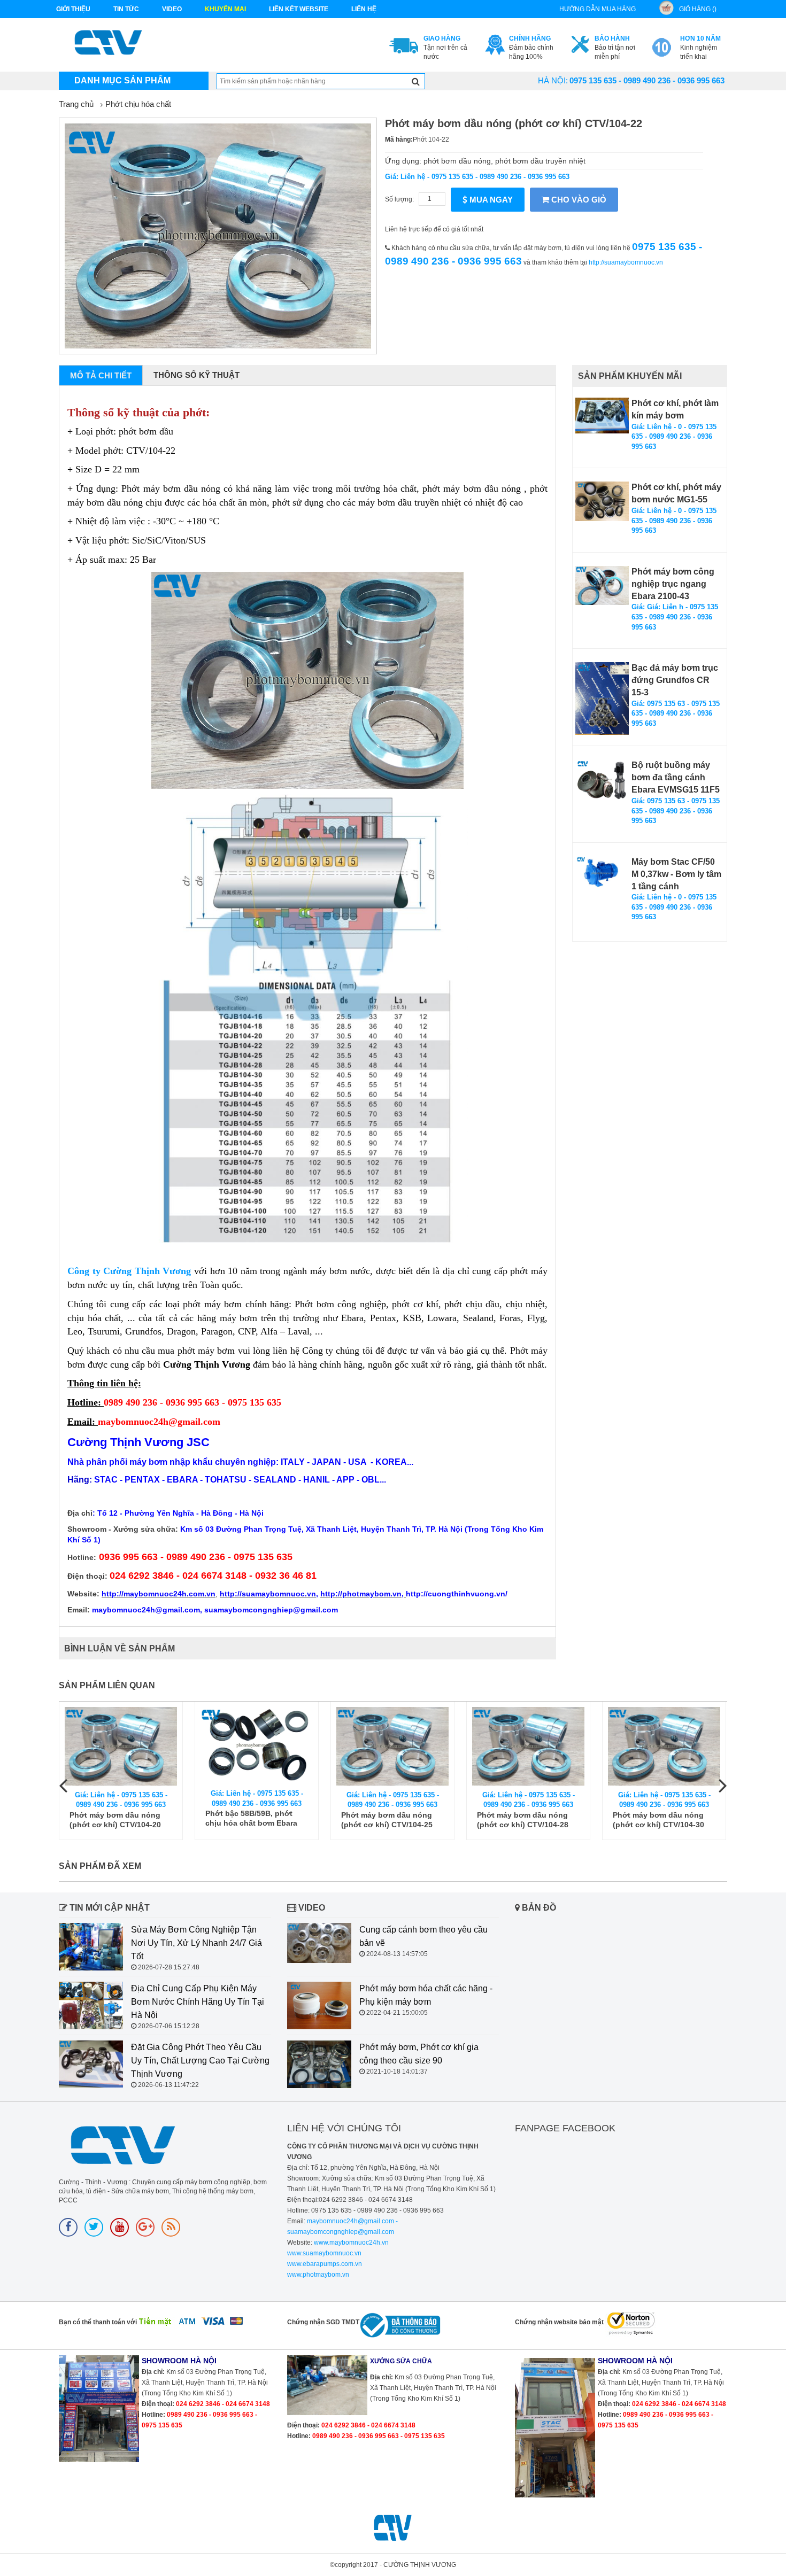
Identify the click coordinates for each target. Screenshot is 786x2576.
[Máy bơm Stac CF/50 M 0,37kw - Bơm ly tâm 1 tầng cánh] (602, 873)
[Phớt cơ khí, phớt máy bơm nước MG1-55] (602, 501)
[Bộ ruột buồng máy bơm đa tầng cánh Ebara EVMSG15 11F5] (602, 779)
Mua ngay (490, 200)
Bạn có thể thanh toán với (98, 2322)
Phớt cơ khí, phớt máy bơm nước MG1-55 (676, 493)
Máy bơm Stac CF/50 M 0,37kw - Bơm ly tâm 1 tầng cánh (676, 874)
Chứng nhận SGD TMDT (323, 2322)
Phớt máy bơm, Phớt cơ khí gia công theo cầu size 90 (419, 2054)
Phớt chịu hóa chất (138, 104)
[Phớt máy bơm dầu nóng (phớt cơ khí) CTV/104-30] (664, 1746)
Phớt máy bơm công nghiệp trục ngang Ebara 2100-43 (673, 584)
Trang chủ (76, 104)
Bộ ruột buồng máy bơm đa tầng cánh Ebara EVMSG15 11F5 (676, 777)
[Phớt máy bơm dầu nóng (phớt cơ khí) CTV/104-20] (121, 1746)
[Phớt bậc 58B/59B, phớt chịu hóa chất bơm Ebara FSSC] (257, 1746)
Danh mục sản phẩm (122, 80)
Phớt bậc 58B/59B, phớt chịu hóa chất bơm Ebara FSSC (251, 1818)
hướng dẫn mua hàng (598, 9)
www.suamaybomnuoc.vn (324, 2253)
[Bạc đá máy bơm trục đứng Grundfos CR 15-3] (602, 699)
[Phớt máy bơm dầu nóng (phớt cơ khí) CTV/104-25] (392, 1746)
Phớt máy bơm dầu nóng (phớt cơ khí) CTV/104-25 (387, 1820)
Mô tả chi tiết (101, 375)
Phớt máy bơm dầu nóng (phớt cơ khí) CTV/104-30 (658, 1820)
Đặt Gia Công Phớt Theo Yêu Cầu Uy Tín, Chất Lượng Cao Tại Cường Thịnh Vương (200, 2061)
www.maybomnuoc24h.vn (350, 2243)
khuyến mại (225, 9)
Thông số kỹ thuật (196, 375)
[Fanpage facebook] (68, 2227)
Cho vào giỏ (578, 200)
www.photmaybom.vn (318, 2275)
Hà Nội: (553, 80)
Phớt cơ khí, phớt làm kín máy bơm (675, 409)
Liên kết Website (299, 9)
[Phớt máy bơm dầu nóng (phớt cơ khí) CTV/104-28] (528, 1746)
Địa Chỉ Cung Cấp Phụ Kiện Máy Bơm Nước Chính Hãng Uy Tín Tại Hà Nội (198, 2002)
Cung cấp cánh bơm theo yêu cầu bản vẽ (423, 1936)
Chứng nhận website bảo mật (559, 2322)
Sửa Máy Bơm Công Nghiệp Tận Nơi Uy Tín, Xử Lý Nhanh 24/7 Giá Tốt (196, 1943)
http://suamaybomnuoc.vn (626, 262)
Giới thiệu (73, 9)
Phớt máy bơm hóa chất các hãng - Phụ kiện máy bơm (426, 1995)
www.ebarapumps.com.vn (325, 2264)
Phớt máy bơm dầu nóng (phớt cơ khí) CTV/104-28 (523, 1820)
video (172, 9)
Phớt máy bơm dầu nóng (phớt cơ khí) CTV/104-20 (115, 1820)
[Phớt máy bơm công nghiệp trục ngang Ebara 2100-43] (602, 585)
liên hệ (364, 9)
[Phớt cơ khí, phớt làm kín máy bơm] (602, 416)
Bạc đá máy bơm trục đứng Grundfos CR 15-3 (675, 680)
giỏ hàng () (698, 9)
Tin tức (126, 9)
